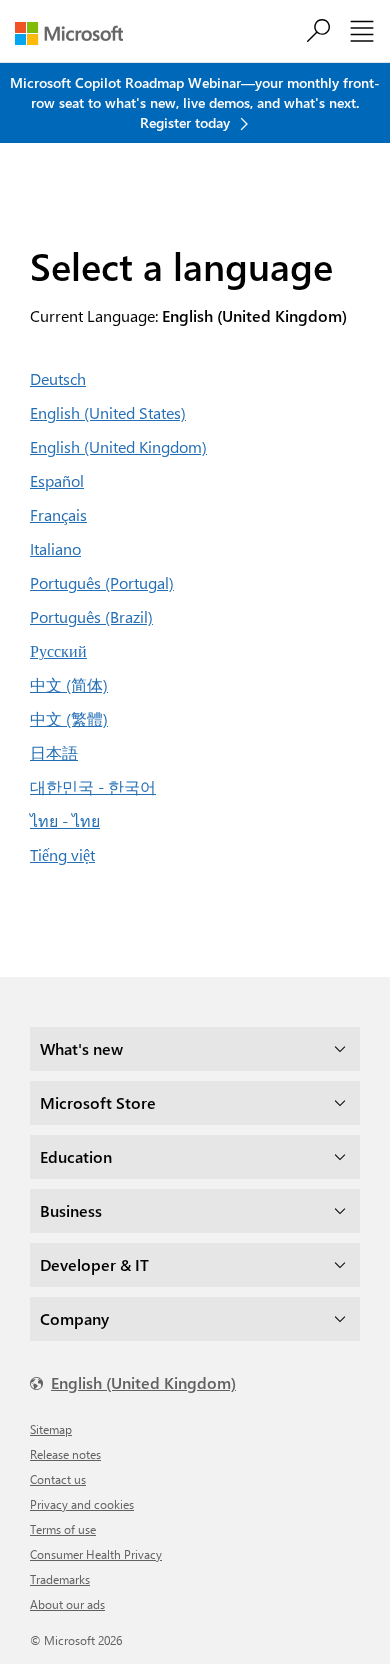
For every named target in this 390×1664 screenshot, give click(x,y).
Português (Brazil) (91, 616)
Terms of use (63, 1529)
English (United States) (108, 412)
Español (57, 480)
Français (58, 514)
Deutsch (58, 378)
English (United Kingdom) (118, 446)
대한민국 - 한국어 (93, 786)
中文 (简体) (69, 684)
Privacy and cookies (82, 1504)
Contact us (58, 1479)
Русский (58, 650)
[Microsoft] (76, 33)
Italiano (55, 548)
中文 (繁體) (69, 718)
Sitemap (51, 1429)
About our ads (67, 1604)
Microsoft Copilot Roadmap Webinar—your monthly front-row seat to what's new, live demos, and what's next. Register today (195, 102)
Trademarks (60, 1579)
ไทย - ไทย (65, 820)
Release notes (65, 1454)
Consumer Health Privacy (96, 1554)
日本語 (54, 752)
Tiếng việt (62, 854)
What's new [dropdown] (81, 1048)
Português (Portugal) (102, 582)
